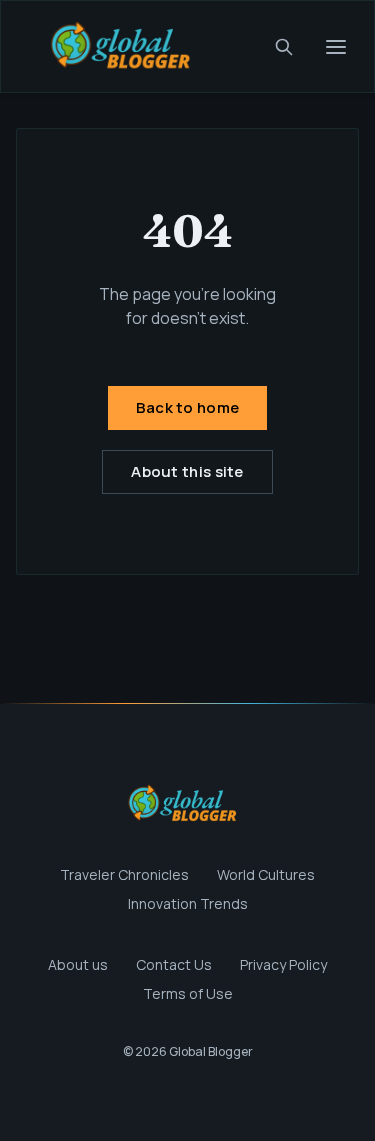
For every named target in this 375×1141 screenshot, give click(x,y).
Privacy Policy (283, 964)
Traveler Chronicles (124, 874)
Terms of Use (188, 993)
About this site (187, 471)
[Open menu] (336, 47)
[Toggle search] (284, 47)
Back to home (188, 407)
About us (78, 964)
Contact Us (174, 964)
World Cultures (266, 874)
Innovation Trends (188, 903)
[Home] (127, 46)
